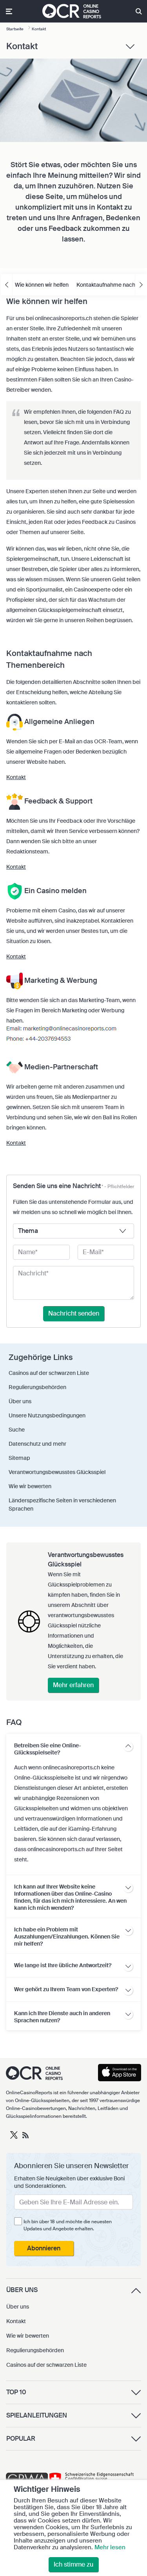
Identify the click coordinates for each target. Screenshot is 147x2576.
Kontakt (16, 777)
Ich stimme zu (73, 2564)
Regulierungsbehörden (35, 2350)
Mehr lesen (110, 2547)
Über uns (18, 2307)
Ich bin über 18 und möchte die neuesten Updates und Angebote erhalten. (68, 2225)
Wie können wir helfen (42, 285)
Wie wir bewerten (28, 2336)
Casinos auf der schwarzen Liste (46, 2365)
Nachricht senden (74, 1313)
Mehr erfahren (73, 1685)
